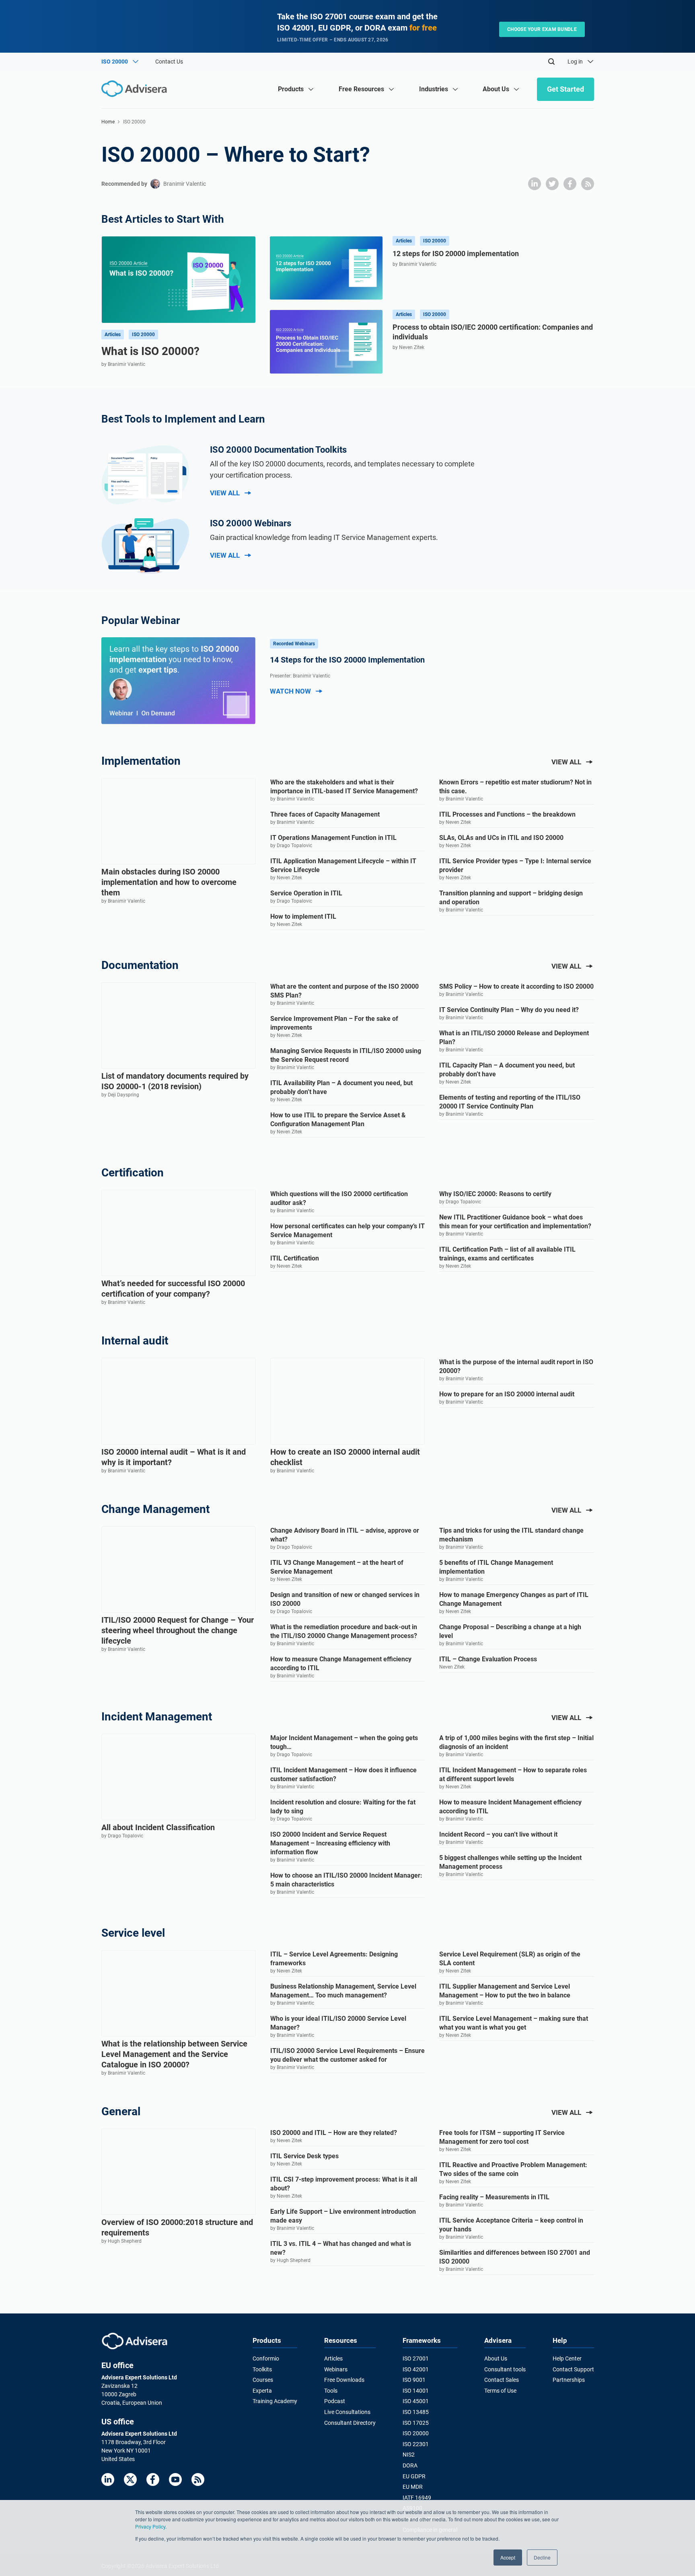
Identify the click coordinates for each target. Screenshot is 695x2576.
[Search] (551, 62)
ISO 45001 (416, 2401)
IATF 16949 (417, 2498)
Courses (263, 2380)
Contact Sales (502, 2380)
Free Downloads (344, 2380)
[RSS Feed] (198, 2480)
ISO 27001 (416, 2358)
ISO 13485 (416, 2412)
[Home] (136, 89)
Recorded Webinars (294, 644)
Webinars (336, 2369)
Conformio (266, 2358)
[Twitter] (130, 2480)
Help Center (567, 2358)
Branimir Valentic (185, 184)
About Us (496, 2358)
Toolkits (262, 2369)
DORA (410, 2465)
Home (108, 122)
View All (225, 493)
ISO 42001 (416, 2369)
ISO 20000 (416, 2433)
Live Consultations (347, 2412)
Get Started (565, 89)
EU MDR (413, 2487)
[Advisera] (135, 2341)
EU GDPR (414, 2476)
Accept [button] (508, 2557)
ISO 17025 (416, 2423)
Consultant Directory (350, 2423)
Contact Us (169, 62)
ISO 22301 (416, 2444)
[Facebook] (153, 2480)
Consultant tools (505, 2369)
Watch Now (290, 691)
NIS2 (409, 2455)
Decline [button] (542, 2557)
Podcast (335, 2401)
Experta (262, 2391)
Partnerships (569, 2380)
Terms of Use (500, 2391)
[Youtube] (175, 2480)
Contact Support (573, 2369)
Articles (333, 2358)
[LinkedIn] (108, 2480)
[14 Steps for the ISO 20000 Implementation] (179, 681)
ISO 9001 (414, 2380)
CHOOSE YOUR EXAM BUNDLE (542, 29)
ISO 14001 (416, 2391)
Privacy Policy (150, 2526)
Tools (331, 2391)
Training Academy (275, 2401)
